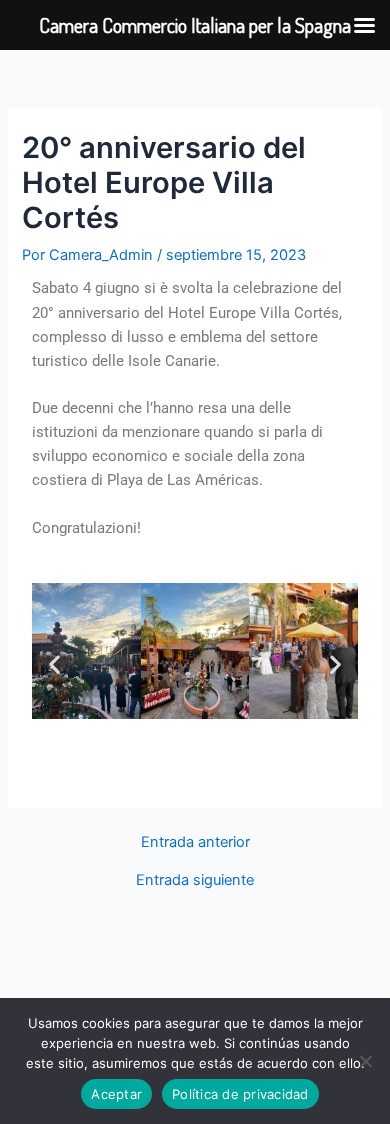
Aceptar (116, 1094)
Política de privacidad (240, 1094)
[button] (54, 664)
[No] (365, 1061)
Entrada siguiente (195, 880)
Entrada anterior (195, 842)
